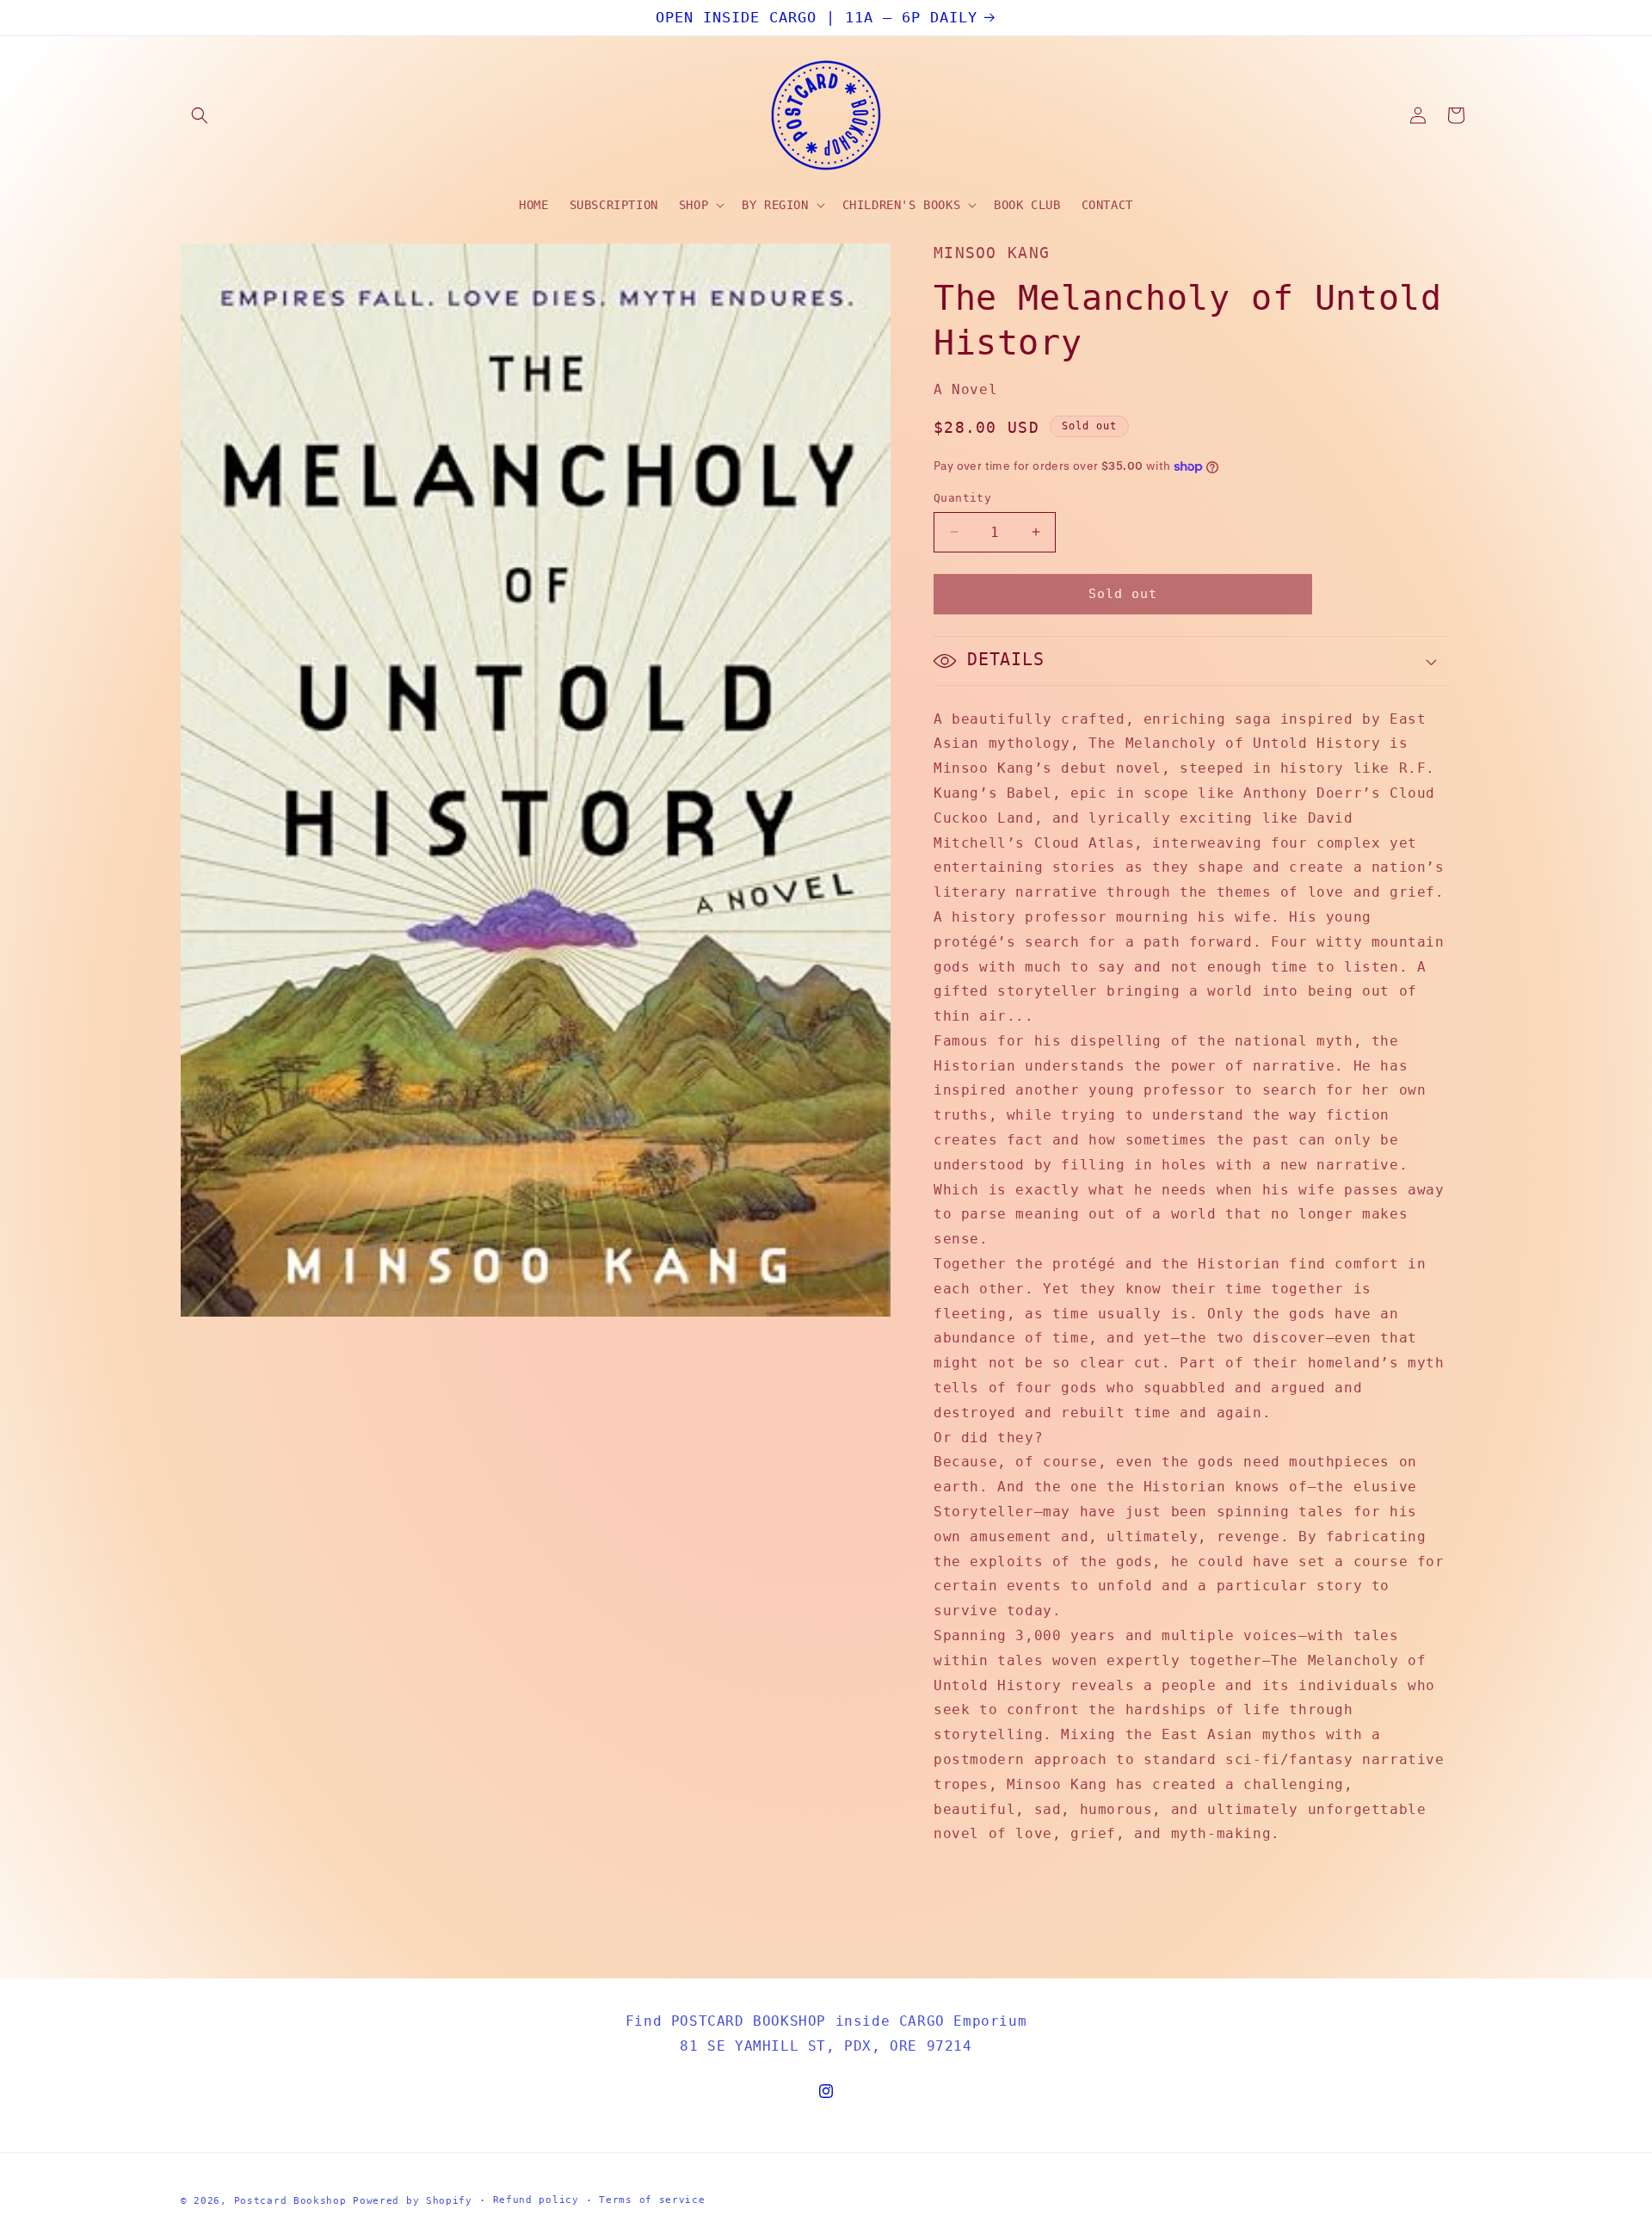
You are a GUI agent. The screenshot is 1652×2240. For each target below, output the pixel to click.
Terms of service (652, 2200)
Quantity (962, 498)
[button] (200, 115)
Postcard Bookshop (290, 2201)
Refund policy (536, 2200)
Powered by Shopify (413, 2201)
